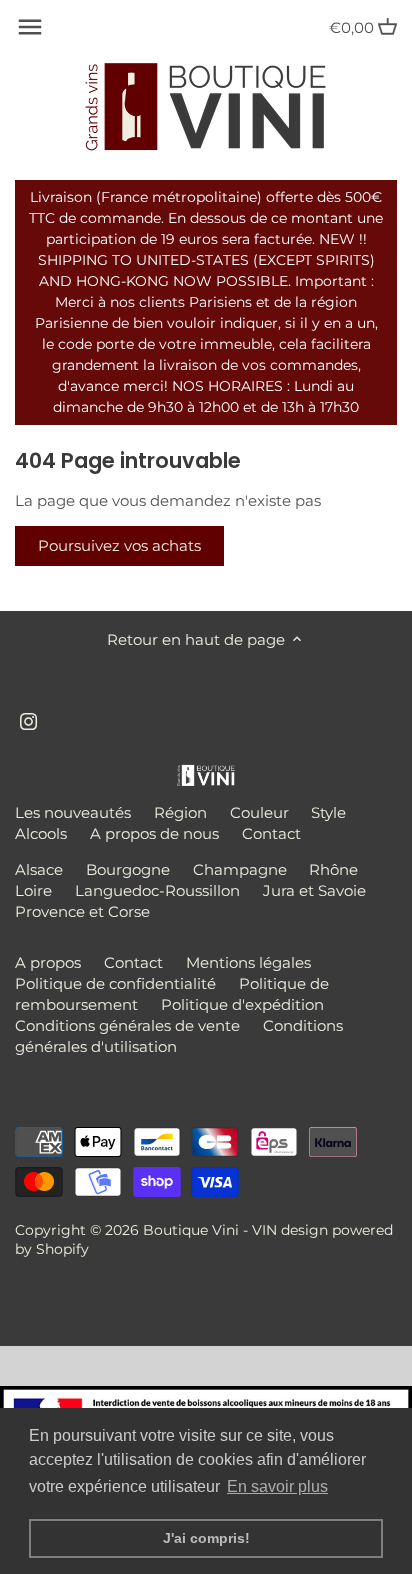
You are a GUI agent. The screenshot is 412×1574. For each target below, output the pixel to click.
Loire (33, 890)
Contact (271, 833)
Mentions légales (248, 962)
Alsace (39, 869)
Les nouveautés (73, 812)
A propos (48, 962)
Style (328, 812)
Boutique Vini (191, 1230)
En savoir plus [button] (277, 1486)
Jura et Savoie (314, 890)
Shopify (62, 1249)
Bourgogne (128, 869)
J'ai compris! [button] (206, 1538)
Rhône (333, 869)
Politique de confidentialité (115, 983)
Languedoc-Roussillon (157, 890)
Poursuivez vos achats (119, 545)
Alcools (41, 833)
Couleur (259, 812)
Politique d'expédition (242, 1004)
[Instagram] (28, 719)
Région (180, 812)
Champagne (240, 869)
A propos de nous (154, 833)
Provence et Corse (82, 911)
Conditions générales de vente (127, 1025)
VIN (264, 1230)
